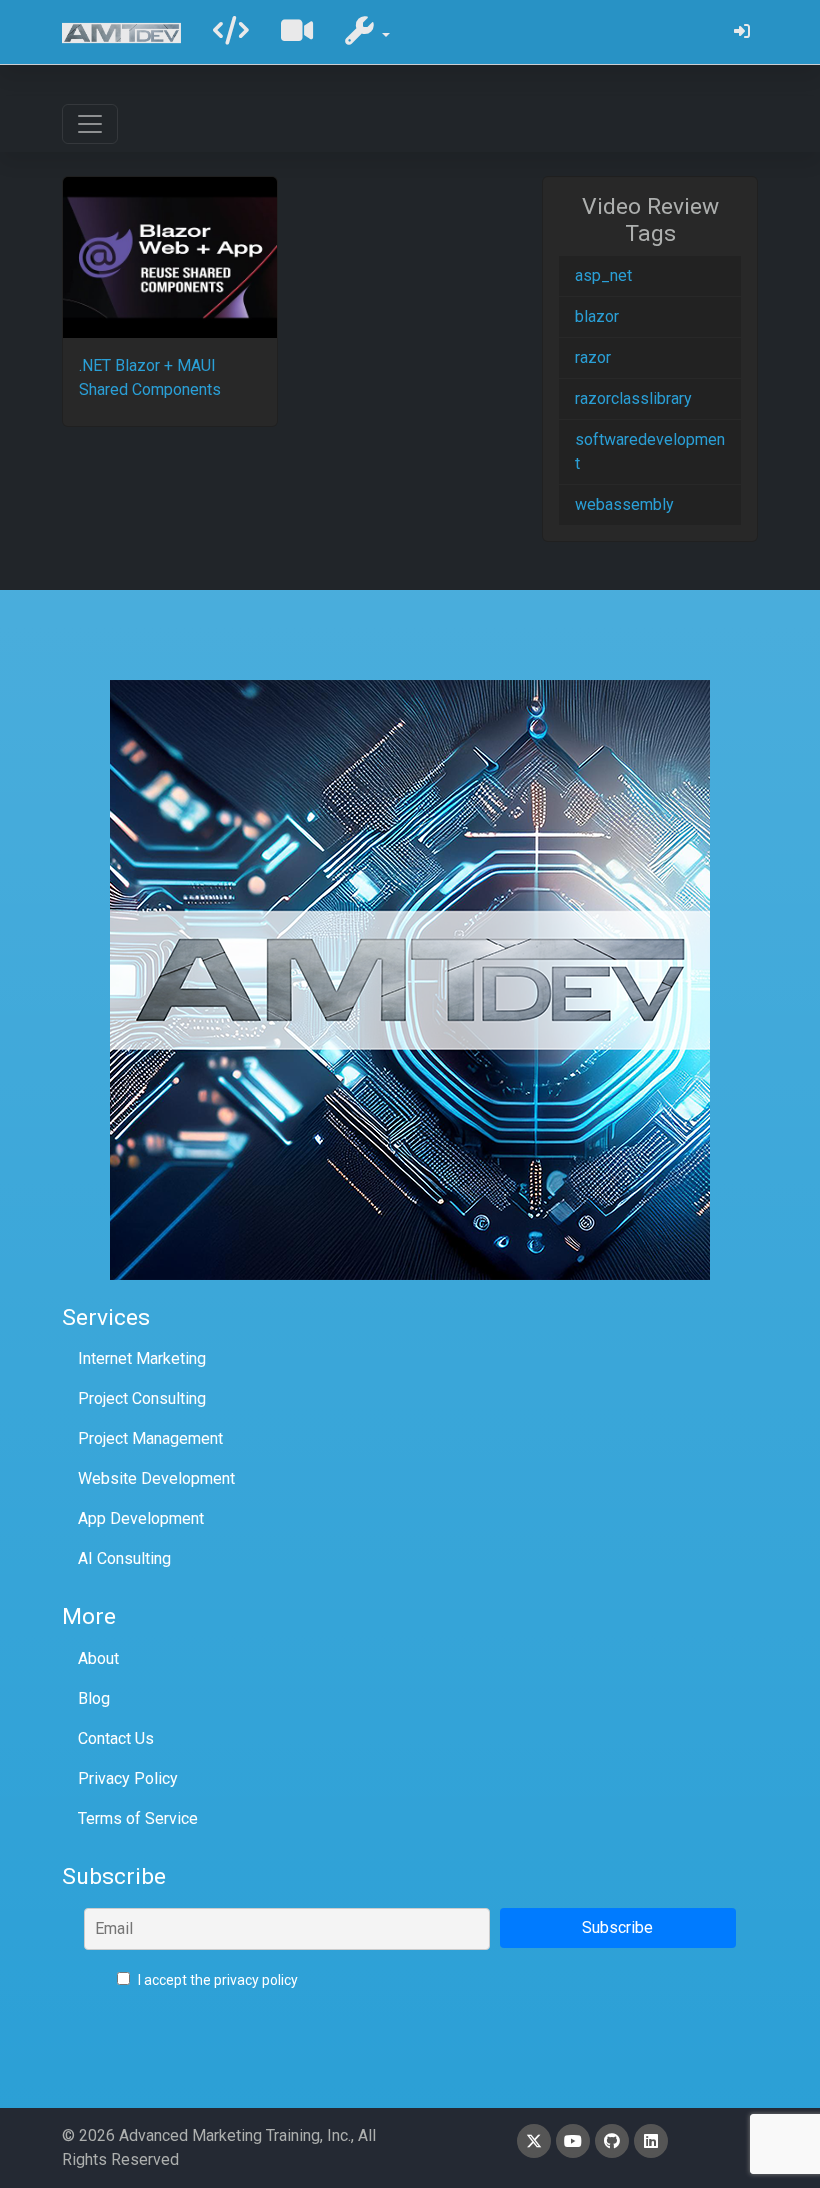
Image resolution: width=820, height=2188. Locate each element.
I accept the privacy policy (216, 1980)
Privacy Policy (128, 1778)
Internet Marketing (142, 1358)
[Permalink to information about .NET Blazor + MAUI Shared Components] (170, 257)
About (98, 1658)
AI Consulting (124, 1558)
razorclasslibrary (633, 398)
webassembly (624, 504)
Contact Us (116, 1738)
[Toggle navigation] (90, 124)
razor (593, 357)
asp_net (603, 275)
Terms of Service (138, 1818)
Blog (94, 1698)
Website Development (156, 1478)
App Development (141, 1518)
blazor (597, 316)
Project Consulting (142, 1398)
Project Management (150, 1438)
